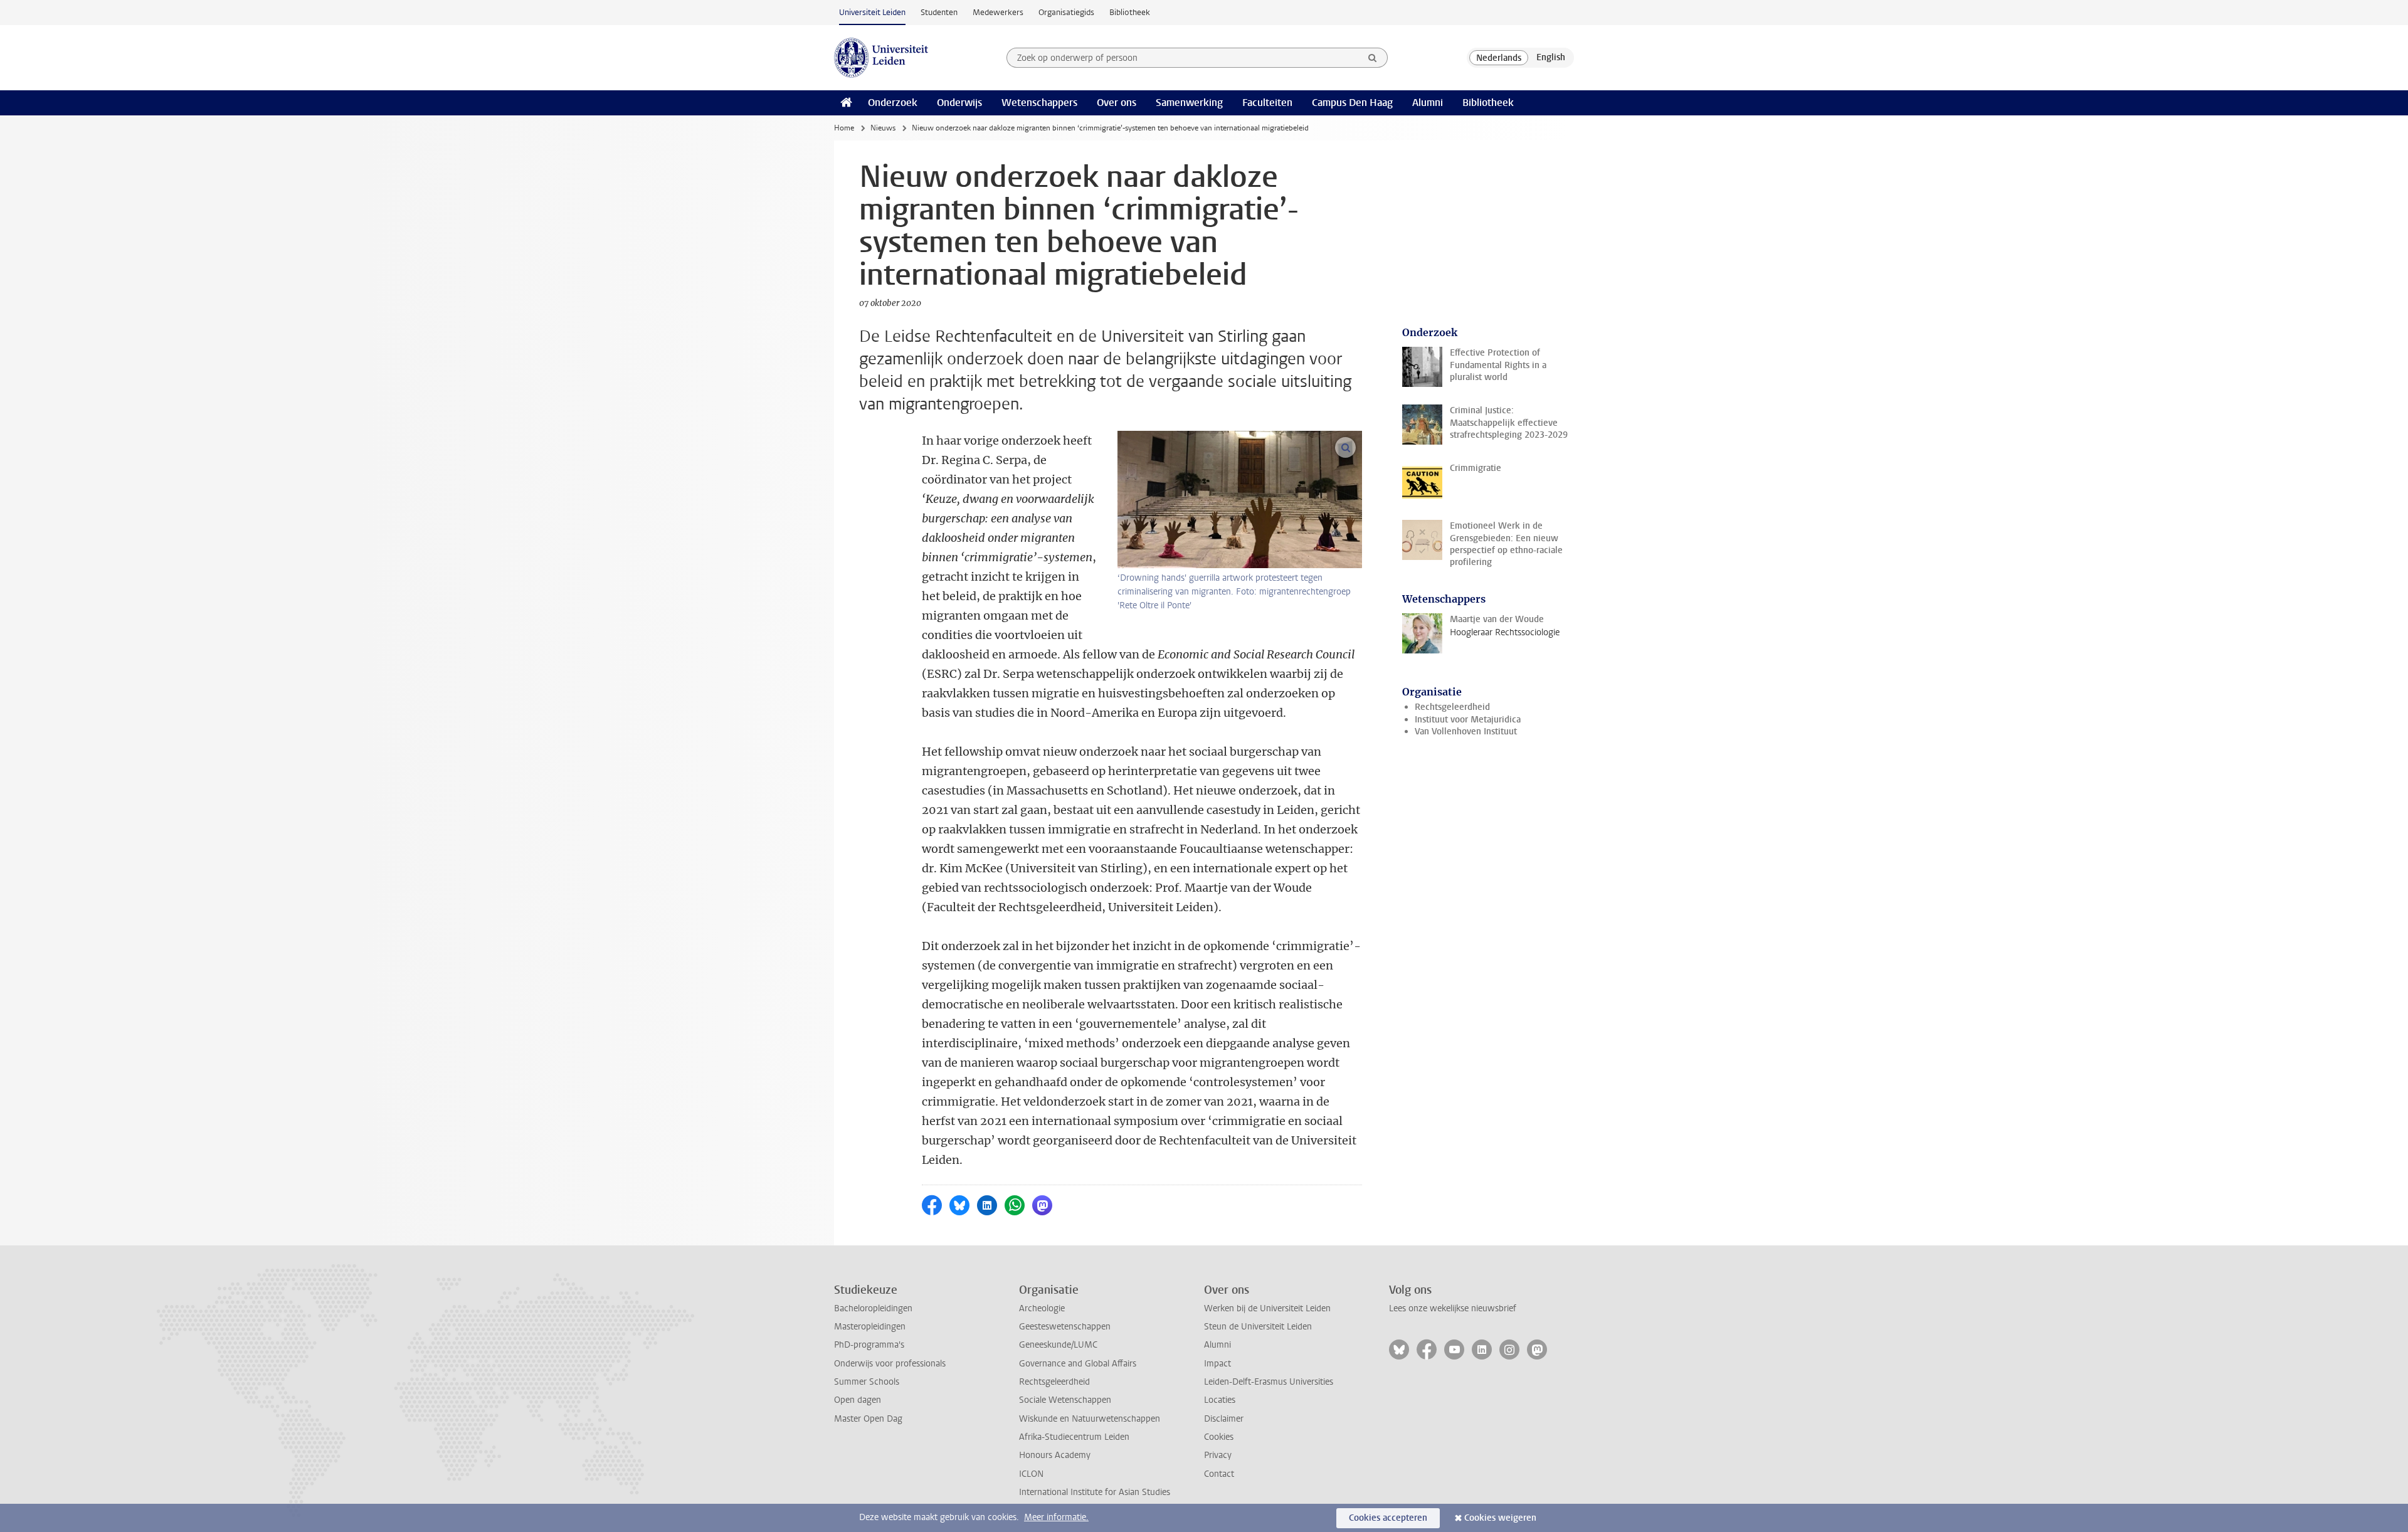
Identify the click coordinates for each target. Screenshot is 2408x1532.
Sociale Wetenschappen (1065, 1400)
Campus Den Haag (1352, 103)
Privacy (1218, 1455)
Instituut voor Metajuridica (1468, 720)
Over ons (1117, 103)
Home (844, 128)
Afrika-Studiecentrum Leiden (1074, 1437)
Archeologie (1042, 1308)
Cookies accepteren (1388, 1518)
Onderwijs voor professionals (890, 1364)
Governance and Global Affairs (1078, 1364)
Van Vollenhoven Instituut (1466, 732)
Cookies (1219, 1437)
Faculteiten (1267, 103)
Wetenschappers (1039, 103)
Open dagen (858, 1400)
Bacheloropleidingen (873, 1308)
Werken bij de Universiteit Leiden (1267, 1308)
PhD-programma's (869, 1345)
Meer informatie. (1056, 1517)
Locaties (1220, 1400)
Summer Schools (867, 1382)
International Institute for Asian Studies (1095, 1492)
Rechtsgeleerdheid (1452, 707)
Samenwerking (1189, 103)
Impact (1217, 1364)
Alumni (1428, 103)
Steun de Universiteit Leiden (1258, 1327)
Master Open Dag (868, 1419)
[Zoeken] (1373, 58)
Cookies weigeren (1500, 1518)
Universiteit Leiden (872, 12)
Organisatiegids (1066, 12)
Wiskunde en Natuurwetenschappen (1090, 1419)
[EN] (1551, 58)
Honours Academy (1055, 1455)
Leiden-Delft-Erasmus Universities (1269, 1382)
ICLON (1031, 1474)
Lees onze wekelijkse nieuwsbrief (1453, 1308)
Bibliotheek (1130, 12)
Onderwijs (959, 103)
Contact (1219, 1474)
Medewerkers (998, 12)
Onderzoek (893, 103)
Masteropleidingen (870, 1327)
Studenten (939, 12)
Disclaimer (1224, 1419)
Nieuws (883, 128)
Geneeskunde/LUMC (1058, 1345)
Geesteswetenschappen (1065, 1327)
